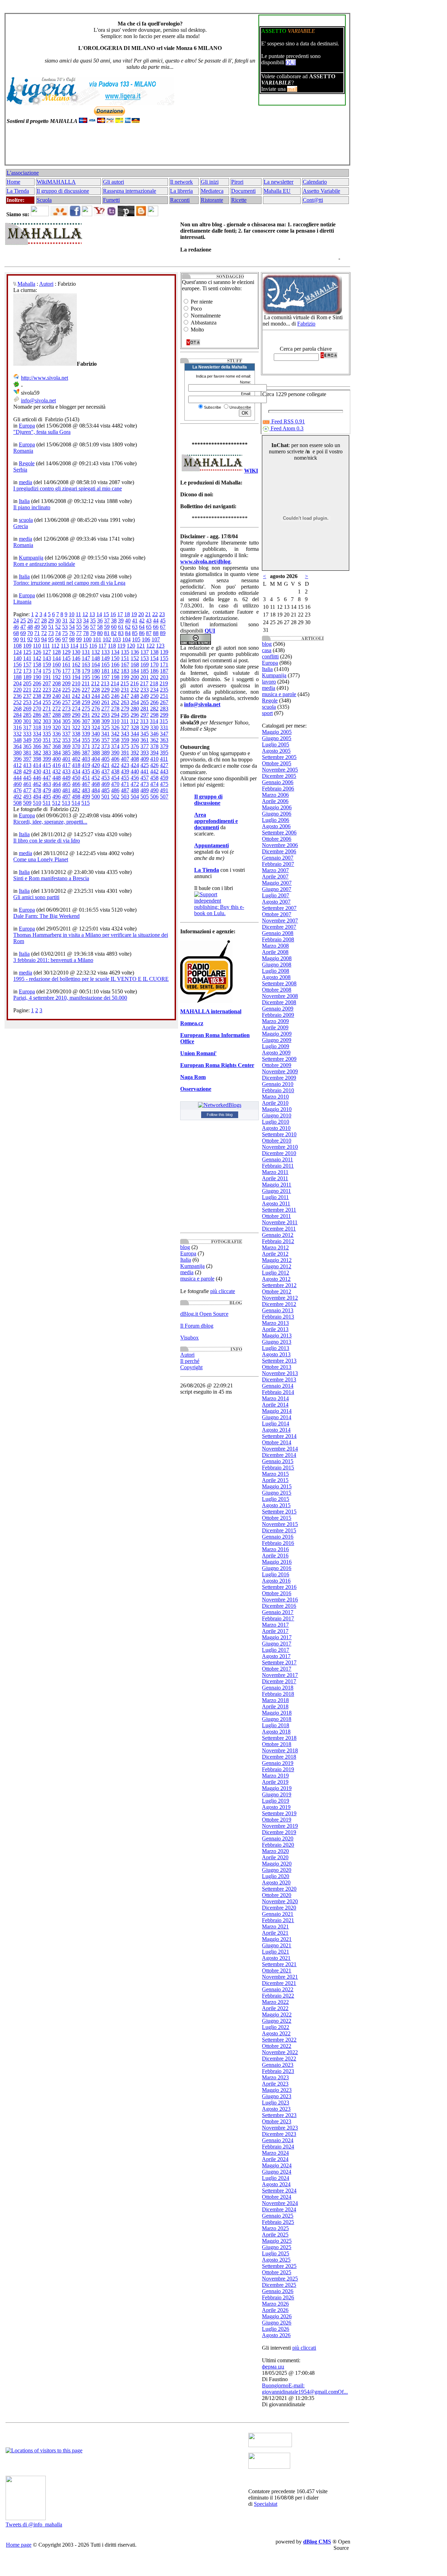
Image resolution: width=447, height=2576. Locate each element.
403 (86, 759)
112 (55, 646)
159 (47, 665)
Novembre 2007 (280, 921)
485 (105, 790)
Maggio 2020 (277, 1864)
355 (86, 740)
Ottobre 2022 (277, 2046)
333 (27, 734)
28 (44, 621)
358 (115, 740)
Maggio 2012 (277, 1260)
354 (76, 740)
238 (37, 696)
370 (76, 746)
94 (44, 639)
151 (125, 658)
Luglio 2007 (276, 895)
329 (145, 727)
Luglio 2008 (276, 971)
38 (114, 621)
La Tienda (18, 191)
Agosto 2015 (276, 1505)
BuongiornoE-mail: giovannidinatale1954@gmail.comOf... (305, 2389)
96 (58, 639)
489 (145, 790)
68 (16, 633)
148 (96, 658)
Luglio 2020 (276, 1876)
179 (86, 671)
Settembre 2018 (279, 1738)
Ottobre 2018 (277, 1744)
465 (66, 784)
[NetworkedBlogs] (220, 1105)
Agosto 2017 (276, 1656)
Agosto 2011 (276, 1203)
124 (17, 652)
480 (57, 790)
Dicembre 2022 (279, 2059)
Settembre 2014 (279, 1436)
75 (65, 633)
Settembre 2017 (279, 1662)
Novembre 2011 (280, 1222)
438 (115, 771)
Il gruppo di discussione (63, 191)
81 (107, 633)
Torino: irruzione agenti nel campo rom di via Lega (69, 583)
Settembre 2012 (279, 1285)
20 (141, 614)
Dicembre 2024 (279, 2209)
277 (105, 709)
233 (145, 690)
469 (105, 784)
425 (145, 765)
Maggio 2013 (277, 1336)
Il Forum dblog (197, 1326)
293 (105, 715)
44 (156, 621)
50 (44, 627)
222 (37, 690)
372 (96, 746)
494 (37, 797)
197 (105, 677)
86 (142, 633)
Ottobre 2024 (277, 2197)
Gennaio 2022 (278, 1989)
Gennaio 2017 (278, 1612)
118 (112, 646)
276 (96, 709)
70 (30, 633)
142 (37, 658)
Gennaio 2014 (278, 1386)
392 (135, 753)
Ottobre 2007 (277, 914)
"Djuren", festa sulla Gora (42, 432)
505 (145, 797)
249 (145, 696)
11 (78, 614)
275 (86, 709)
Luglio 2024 (276, 2178)
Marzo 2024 (275, 2153)
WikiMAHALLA (56, 182)
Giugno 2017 (277, 1644)
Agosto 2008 (276, 977)
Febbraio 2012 (278, 1241)
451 (86, 778)
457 (145, 778)
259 (86, 702)
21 (148, 614)
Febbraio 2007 (278, 864)
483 (86, 790)
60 (114, 627)
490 (154, 790)
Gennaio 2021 (278, 1914)
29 (51, 621)
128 (57, 652)
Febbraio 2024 (278, 2147)
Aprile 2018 (275, 1706)
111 (46, 646)
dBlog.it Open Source (204, 1314)
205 (27, 683)
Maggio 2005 (277, 732)
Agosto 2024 (276, 2184)
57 (93, 627)
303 (47, 721)
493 (27, 797)
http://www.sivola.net (45, 378)
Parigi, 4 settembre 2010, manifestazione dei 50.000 (70, 998)
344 (135, 734)
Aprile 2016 (275, 1556)
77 (79, 633)
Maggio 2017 (277, 1637)
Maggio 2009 (277, 1034)
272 (57, 709)
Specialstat (266, 2504)
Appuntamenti (211, 845)
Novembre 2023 (280, 2128)
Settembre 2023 (279, 2115)
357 (105, 740)
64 (142, 627)
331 (164, 727)
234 (154, 690)
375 (125, 746)
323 (86, 727)
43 (149, 621)
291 (86, 715)
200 (135, 677)
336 (57, 734)
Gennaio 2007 (278, 858)
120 (131, 646)
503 (125, 797)
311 (125, 721)
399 (47, 759)
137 (145, 652)
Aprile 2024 (275, 2159)
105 (136, 639)
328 (135, 727)
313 (144, 721)
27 (37, 621)
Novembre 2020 (280, 1901)
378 (154, 746)
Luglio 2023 (276, 2103)
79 (93, 633)
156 (17, 665)
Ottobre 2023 (277, 2121)
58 (100, 627)
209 (66, 683)
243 (86, 696)
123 (160, 646)
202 (154, 677)
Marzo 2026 (275, 2304)
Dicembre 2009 (279, 1078)
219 (164, 683)
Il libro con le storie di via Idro (47, 841)
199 (125, 677)
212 (95, 683)
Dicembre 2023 (279, 2134)
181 (105, 671)
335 (47, 734)
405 (105, 759)
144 (57, 658)
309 (105, 721)
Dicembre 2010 (279, 1153)
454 (115, 778)
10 (72, 614)
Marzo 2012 (275, 1247)
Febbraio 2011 (278, 1166)
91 (23, 639)
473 (145, 784)
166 (115, 665)
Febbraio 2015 (278, 1468)
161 (66, 665)
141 (27, 658)
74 (58, 633)
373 (105, 746)
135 (125, 652)
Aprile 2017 (275, 1631)
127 (47, 652)
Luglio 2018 (276, 1725)
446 (37, 778)
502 (115, 797)
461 (27, 784)
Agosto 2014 (276, 1430)
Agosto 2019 (276, 1807)
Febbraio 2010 (278, 1090)
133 (105, 652)
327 (125, 727)
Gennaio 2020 (278, 1838)
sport (267, 713)
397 (27, 759)
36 (100, 621)
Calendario (315, 182)
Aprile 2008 (275, 952)
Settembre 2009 (279, 1059)
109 (27, 646)
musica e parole (197, 1279)
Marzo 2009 (275, 1021)
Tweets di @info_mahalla (34, 2524)
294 (115, 715)
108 (17, 646)
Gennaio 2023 (278, 2065)
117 (102, 646)
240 (57, 696)
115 (84, 646)
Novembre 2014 (280, 1449)
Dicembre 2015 (279, 1530)
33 (79, 621)
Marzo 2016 (275, 1549)
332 (17, 734)
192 (57, 677)
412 (17, 765)
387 (86, 753)
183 (125, 671)
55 (79, 627)
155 (164, 658)
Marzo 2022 (275, 2002)
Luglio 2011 (275, 1197)
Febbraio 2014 (278, 1392)
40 (128, 621)
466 (76, 784)
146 (76, 658)
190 (37, 677)
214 (115, 683)
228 (96, 690)
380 (17, 753)
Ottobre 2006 (277, 839)
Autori (46, 284)
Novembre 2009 (280, 1071)
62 (128, 627)
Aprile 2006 (275, 801)
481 (66, 790)
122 (151, 646)
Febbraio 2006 (278, 789)
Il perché (190, 1361)
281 (145, 709)
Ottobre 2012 (277, 1291)
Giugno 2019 (277, 1794)
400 (57, 759)
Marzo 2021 (275, 1926)
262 (115, 702)
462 (37, 784)
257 (66, 702)
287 (47, 715)
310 (115, 721)
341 (105, 734)
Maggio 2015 (277, 1486)
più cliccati (304, 2348)
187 (164, 671)
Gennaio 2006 (278, 782)
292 (96, 715)
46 (16, 627)
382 (37, 753)
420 (96, 765)
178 (76, 671)
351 (47, 740)
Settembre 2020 (279, 1889)
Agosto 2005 (276, 751)
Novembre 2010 (280, 1147)
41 (135, 621)
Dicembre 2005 (279, 776)
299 (164, 715)
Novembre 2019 (280, 1826)
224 (57, 690)
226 (76, 690)
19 (134, 614)
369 (66, 746)
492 (17, 797)
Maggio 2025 (277, 2241)
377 (145, 746)
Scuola (44, 200)
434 (76, 771)
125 (27, 652)
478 (37, 790)
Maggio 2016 (277, 1562)
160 (57, 665)
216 (134, 683)
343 (125, 734)
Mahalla (26, 284)
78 (86, 633)
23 (162, 614)
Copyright (191, 1367)
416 (57, 765)
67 (163, 627)
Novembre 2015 (280, 1524)
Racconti (180, 200)
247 (125, 696)
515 (86, 803)
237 (27, 696)
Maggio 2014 (277, 1411)
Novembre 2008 (280, 996)
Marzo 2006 (275, 795)
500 (96, 797)
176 (57, 671)
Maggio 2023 (277, 2090)
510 (37, 803)
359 (125, 740)
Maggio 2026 (277, 2316)
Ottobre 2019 (277, 1820)
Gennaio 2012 (278, 1235)
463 (47, 784)
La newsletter (279, 182)
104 (126, 639)
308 (96, 721)
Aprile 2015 (275, 1480)
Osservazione (196, 1089)
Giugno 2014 (277, 1417)
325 (105, 727)
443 (164, 771)
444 (17, 778)
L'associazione (23, 173)
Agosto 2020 (276, 1882)
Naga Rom (193, 1077)
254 (37, 702)
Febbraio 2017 (278, 1618)
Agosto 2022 (276, 2033)
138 (154, 652)
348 (17, 740)
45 (163, 621)
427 (164, 765)
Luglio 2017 (276, 1650)
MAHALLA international (211, 1011)
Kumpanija (31, 558)
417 (66, 765)
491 (164, 790)
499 (86, 797)
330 (154, 727)
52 (58, 627)
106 (146, 639)
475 (164, 784)
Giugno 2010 (277, 1115)
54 (72, 627)
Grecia (21, 526)
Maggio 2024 (277, 2165)
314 (154, 721)
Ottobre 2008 (277, 990)
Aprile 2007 (275, 877)
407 (125, 759)
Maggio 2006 (277, 807)
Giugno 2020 (277, 1870)
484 (96, 790)
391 (125, 753)
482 (76, 790)
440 (135, 771)
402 (76, 759)
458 (154, 778)
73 (51, 633)
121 (141, 646)
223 (47, 690)
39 (121, 621)
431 (47, 771)
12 (85, 614)
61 (121, 627)
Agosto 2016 (276, 1581)
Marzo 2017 (275, 1625)
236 (17, 696)
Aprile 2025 (275, 2235)
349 (27, 740)
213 (105, 683)
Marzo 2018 (275, 1700)
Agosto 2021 (276, 1958)
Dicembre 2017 (279, 1681)
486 (115, 790)
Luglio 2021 (276, 1952)
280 (135, 709)
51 (51, 627)
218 (154, 683)
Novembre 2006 (280, 845)
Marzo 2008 (275, 946)
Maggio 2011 (277, 1185)
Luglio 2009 (276, 1046)
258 (76, 702)
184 (135, 671)
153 (145, 658)
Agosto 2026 (276, 2335)
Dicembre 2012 (279, 1304)
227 (86, 690)
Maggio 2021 (277, 1939)
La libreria (181, 191)
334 (37, 734)
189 (27, 677)
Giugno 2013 (277, 1342)
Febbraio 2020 (278, 1845)
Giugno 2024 (277, 2172)
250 (154, 696)
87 (149, 633)
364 (17, 746)
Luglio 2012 (276, 1273)
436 (96, 771)
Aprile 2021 (275, 1933)
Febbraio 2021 (278, 1920)
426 (154, 765)
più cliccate (223, 1291)
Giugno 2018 (277, 1719)
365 (27, 746)
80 (100, 633)
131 (86, 652)
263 (125, 702)
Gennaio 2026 (278, 2291)
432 (57, 771)
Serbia (20, 470)
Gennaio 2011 (277, 1159)
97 (65, 639)
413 (27, 765)
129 (66, 652)
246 (115, 696)
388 (96, 753)
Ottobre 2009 (277, 1065)
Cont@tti (313, 200)
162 (76, 665)
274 (76, 709)
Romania (23, 451)
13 (92, 614)
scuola (26, 520)
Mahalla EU (277, 191)
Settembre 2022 (279, 2040)
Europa (27, 426)
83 (121, 633)
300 (17, 721)
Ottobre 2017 (277, 1669)
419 (86, 765)
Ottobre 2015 (277, 1518)
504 (135, 797)
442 (154, 771)
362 (154, 740)
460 (17, 784)
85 (135, 633)
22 (155, 614)
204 (17, 683)
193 (66, 677)
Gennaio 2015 (278, 1461)
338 (76, 734)
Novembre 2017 (280, 1675)
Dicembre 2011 (279, 1229)
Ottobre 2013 (277, 1367)
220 (17, 690)
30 (58, 621)
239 (47, 696)
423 (125, 765)
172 (17, 671)
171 (164, 665)
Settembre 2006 (279, 833)
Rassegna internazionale (130, 191)
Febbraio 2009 (278, 1015)
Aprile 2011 (275, 1178)
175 (47, 671)
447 (47, 778)
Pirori (237, 182)
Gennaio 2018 (278, 1688)
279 (125, 709)
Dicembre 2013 (279, 1380)
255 (47, 702)
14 (99, 614)
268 (17, 709)
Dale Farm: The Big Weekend (46, 916)
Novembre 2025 (280, 2279)
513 (66, 803)
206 (37, 683)
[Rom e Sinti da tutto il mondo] (269, 2467)
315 (164, 721)
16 (113, 614)
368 (57, 746)
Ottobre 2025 (277, 2272)
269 (27, 709)
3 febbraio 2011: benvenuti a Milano (53, 960)
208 (57, 683)
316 (17, 727)
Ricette (239, 200)
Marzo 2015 (275, 1474)
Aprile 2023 (275, 2084)
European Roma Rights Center (217, 1065)
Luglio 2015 (276, 1499)
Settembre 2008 (279, 983)
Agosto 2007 (276, 902)
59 (107, 627)
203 (164, 677)
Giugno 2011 (276, 1191)
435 (86, 771)
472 (135, 784)
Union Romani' (198, 1053)
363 (164, 740)
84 (128, 633)
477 (27, 790)
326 (115, 727)
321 (66, 727)
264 (135, 702)
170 (154, 665)
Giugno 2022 (277, 2021)
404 (96, 759)
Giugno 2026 (277, 2323)
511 (47, 803)
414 (37, 765)
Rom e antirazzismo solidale (44, 564)
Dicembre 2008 (279, 1002)
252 (17, 702)
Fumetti (111, 200)
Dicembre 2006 (279, 851)
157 (27, 665)
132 (96, 652)
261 (105, 702)
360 (135, 740)
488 (135, 790)
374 (115, 746)
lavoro (269, 682)
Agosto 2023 (276, 2109)
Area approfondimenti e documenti (216, 821)
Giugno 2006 (277, 814)
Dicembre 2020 (279, 1908)
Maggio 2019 (277, 1788)
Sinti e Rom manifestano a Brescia (51, 878)
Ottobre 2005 (277, 763)
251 (164, 696)
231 (125, 690)
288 (57, 715)
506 (154, 797)
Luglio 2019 (276, 1801)
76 (72, 633)
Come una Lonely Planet (41, 859)
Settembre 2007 (279, 908)
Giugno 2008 (277, 965)
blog (185, 1247)
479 (47, 790)
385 (66, 753)
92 (30, 639)
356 (96, 740)
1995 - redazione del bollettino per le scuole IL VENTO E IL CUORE (91, 979)
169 (145, 665)
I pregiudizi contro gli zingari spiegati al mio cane (68, 488)
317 (27, 727)
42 (142, 621)
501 (105, 797)
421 (105, 765)
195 (86, 677)
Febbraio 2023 (278, 2071)
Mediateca (212, 191)
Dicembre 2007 (279, 927)
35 (93, 621)
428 (17, 771)
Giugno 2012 (277, 1266)
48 (30, 627)
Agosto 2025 (276, 2260)
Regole (27, 463)
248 (135, 696)
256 (57, 702)
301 (27, 721)
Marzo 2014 (275, 1398)
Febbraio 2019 (278, 1769)
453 (105, 778)
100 (87, 639)
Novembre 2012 (280, 1298)
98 (72, 639)
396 (17, 759)
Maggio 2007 (277, 883)
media (25, 482)
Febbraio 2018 (278, 1694)
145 (66, 658)
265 (145, 702)
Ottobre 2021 (277, 1971)
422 (115, 765)
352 (57, 740)
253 (27, 702)
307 (86, 721)
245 (105, 696)
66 (156, 627)
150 (115, 658)
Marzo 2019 (275, 1776)
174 (37, 671)
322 (76, 727)
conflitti (270, 656)
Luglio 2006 (276, 820)
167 (125, 665)
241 (66, 696)
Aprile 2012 (275, 1254)
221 (27, 690)
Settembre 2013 (279, 1361)
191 (47, 677)
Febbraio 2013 (278, 1317)
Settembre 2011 (279, 1210)
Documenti (243, 191)
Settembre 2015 (279, 1512)
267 (164, 702)
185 (145, 671)
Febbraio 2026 (278, 2297)
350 (37, 740)
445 (27, 778)
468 (96, 784)
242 (76, 696)
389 (105, 753)
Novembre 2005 (280, 770)
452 (96, 778)
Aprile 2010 (275, 1103)
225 (66, 690)
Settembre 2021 (279, 1964)
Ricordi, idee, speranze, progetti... (50, 822)
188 (17, 677)
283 (164, 709)
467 (86, 784)
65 (149, 627)
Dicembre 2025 (279, 2285)
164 (96, 665)
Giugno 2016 (277, 1568)
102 (107, 639)
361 (145, 740)
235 (164, 690)
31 (65, 621)
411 (164, 759)
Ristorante (212, 200)
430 (37, 771)
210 (76, 683)
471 (125, 784)
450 (76, 778)
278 (115, 709)
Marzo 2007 (275, 870)
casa (267, 650)
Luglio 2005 (276, 745)
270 (37, 709)
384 (57, 753)
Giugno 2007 (277, 889)
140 (17, 658)
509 (27, 803)
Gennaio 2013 (278, 1310)
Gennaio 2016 (278, 1537)
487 (125, 790)
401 (66, 759)
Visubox (189, 1338)
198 (115, 677)
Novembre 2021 (280, 1977)
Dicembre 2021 (279, 1983)
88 (156, 633)
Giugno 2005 (277, 738)
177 (66, 671)
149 (105, 658)
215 (125, 683)
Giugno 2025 (277, 2247)
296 (135, 715)
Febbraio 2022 (278, 1996)
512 (56, 803)
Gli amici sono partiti (36, 897)
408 (135, 759)
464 (57, 784)
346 (154, 734)
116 (93, 646)
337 (66, 734)
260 (96, 702)
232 (135, 690)
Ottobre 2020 (277, 1895)
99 (79, 639)
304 (57, 721)
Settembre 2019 (279, 1813)
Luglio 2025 (276, 2253)
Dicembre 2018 (279, 1757)
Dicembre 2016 (279, 1606)
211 (86, 683)
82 (114, 633)
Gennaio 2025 (278, 2216)
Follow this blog (220, 1115)
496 (57, 797)
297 (145, 715)
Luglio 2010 (276, 1122)
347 (164, 734)
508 (17, 803)
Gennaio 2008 (278, 933)
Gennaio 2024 (278, 2140)
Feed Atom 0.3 (286, 428)
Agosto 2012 (276, 1279)
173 (27, 671)
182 (115, 671)
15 (106, 614)
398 (37, 759)
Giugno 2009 (277, 1040)
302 (37, 721)
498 (76, 797)
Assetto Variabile (321, 191)
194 (76, 677)
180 (96, 671)
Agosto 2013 (276, 1354)
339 (86, 734)
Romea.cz (192, 1023)
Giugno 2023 (277, 2096)
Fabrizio (306, 324)
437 (105, 771)
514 (76, 803)
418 (76, 765)
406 (115, 759)
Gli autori (113, 182)
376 (135, 746)
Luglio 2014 (276, 1424)
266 (154, 702)
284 (17, 715)
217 (144, 683)
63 (135, 627)
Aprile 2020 (275, 1857)
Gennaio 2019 (278, 1763)
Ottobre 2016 (277, 1593)
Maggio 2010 (277, 1109)
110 (37, 646)
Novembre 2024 (280, 2203)
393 (145, 753)
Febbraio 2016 (278, 1543)
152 (135, 658)
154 (154, 658)
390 (115, 753)
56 (86, 627)
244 (96, 696)
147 (86, 658)
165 (105, 665)
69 (23, 633)
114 (74, 646)
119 (121, 646)
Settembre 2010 (279, 1134)
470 (115, 784)
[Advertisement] (176, 148)
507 (164, 797)
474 (154, 784)
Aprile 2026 (275, 2310)
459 (164, 778)
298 (154, 715)
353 (66, 740)
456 (135, 778)
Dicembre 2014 (279, 1455)
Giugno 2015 (277, 1493)
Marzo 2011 (275, 1172)
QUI (291, 62)
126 (37, 652)
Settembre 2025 (279, 2266)
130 (76, 652)
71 (37, 633)
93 (37, 639)
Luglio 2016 (276, 1574)
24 (16, 621)
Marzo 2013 (275, 1323)
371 (86, 746)
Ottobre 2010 (277, 1141)
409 (145, 759)
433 (66, 771)
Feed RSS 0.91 (287, 421)
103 (117, 639)
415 (47, 765)
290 (76, 715)
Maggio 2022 (277, 2015)
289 (66, 715)
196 (96, 677)
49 (37, 627)
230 (115, 690)
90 (16, 639)
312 (134, 721)
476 (17, 790)
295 (125, 715)
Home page (19, 2545)
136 (135, 652)
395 (164, 753)
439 (125, 771)
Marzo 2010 (275, 1097)
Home (13, 182)
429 (27, 771)
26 (30, 621)
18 (127, 614)
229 (105, 690)
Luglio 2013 (276, 1348)
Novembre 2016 (280, 1600)
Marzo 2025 (275, 2228)
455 (125, 778)
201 (145, 677)
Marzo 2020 (275, 1851)
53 (65, 627)
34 (86, 621)
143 (47, 658)
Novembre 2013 (280, 1373)
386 (76, 753)
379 (164, 746)
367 (47, 746)
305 (66, 721)
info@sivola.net (38, 400)
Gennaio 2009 (278, 1009)
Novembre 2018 (280, 1750)
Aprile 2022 (275, 2008)
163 (86, 665)
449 (66, 778)
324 (96, 727)
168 (135, 665)
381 (27, 753)
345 (145, 734)
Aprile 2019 (275, 1782)
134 (115, 652)
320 (57, 727)
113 (65, 646)
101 (97, 639)
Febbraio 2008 (278, 939)
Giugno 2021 (277, 1945)
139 (164, 652)
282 (154, 709)
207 (47, 683)
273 (66, 709)
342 (115, 734)
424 (135, 765)
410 (154, 759)
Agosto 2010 (276, 1128)
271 (47, 709)
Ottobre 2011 (276, 1216)
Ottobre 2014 (277, 1442)
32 (72, 621)
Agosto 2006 (276, 826)
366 (37, 746)
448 (57, 778)
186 (154, 671)
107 (156, 639)
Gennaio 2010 (278, 1084)
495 (47, 797)
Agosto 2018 (276, 1732)
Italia (24, 501)
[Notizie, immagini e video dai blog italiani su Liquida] (270, 2445)
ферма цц (273, 2367)
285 (27, 715)
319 (47, 727)
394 (154, 753)
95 (51, 639)
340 (96, 734)
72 (44, 633)
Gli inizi (210, 182)
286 (37, 715)
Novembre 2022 (280, 2052)
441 (145, 771)
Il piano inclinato (32, 507)
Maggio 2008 (277, 958)
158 (37, 665)
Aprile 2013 (275, 1329)
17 (120, 614)
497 (66, 797)
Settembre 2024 (279, 2191)
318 (37, 727)
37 (107, 621)
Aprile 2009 (275, 1027)
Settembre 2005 (279, 757)
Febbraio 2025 (278, 2222)
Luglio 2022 (276, 2027)
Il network (181, 182)
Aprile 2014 (275, 1405)
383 (47, 753)
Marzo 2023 (275, 2077)
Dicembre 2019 (279, 1832)
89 (163, 633)
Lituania (22, 602)
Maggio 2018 (277, 1713)
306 (76, 721)
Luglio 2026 (276, 2329)
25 (23, 621)
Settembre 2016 (279, 1587)
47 (23, 627)
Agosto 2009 (276, 1053)
